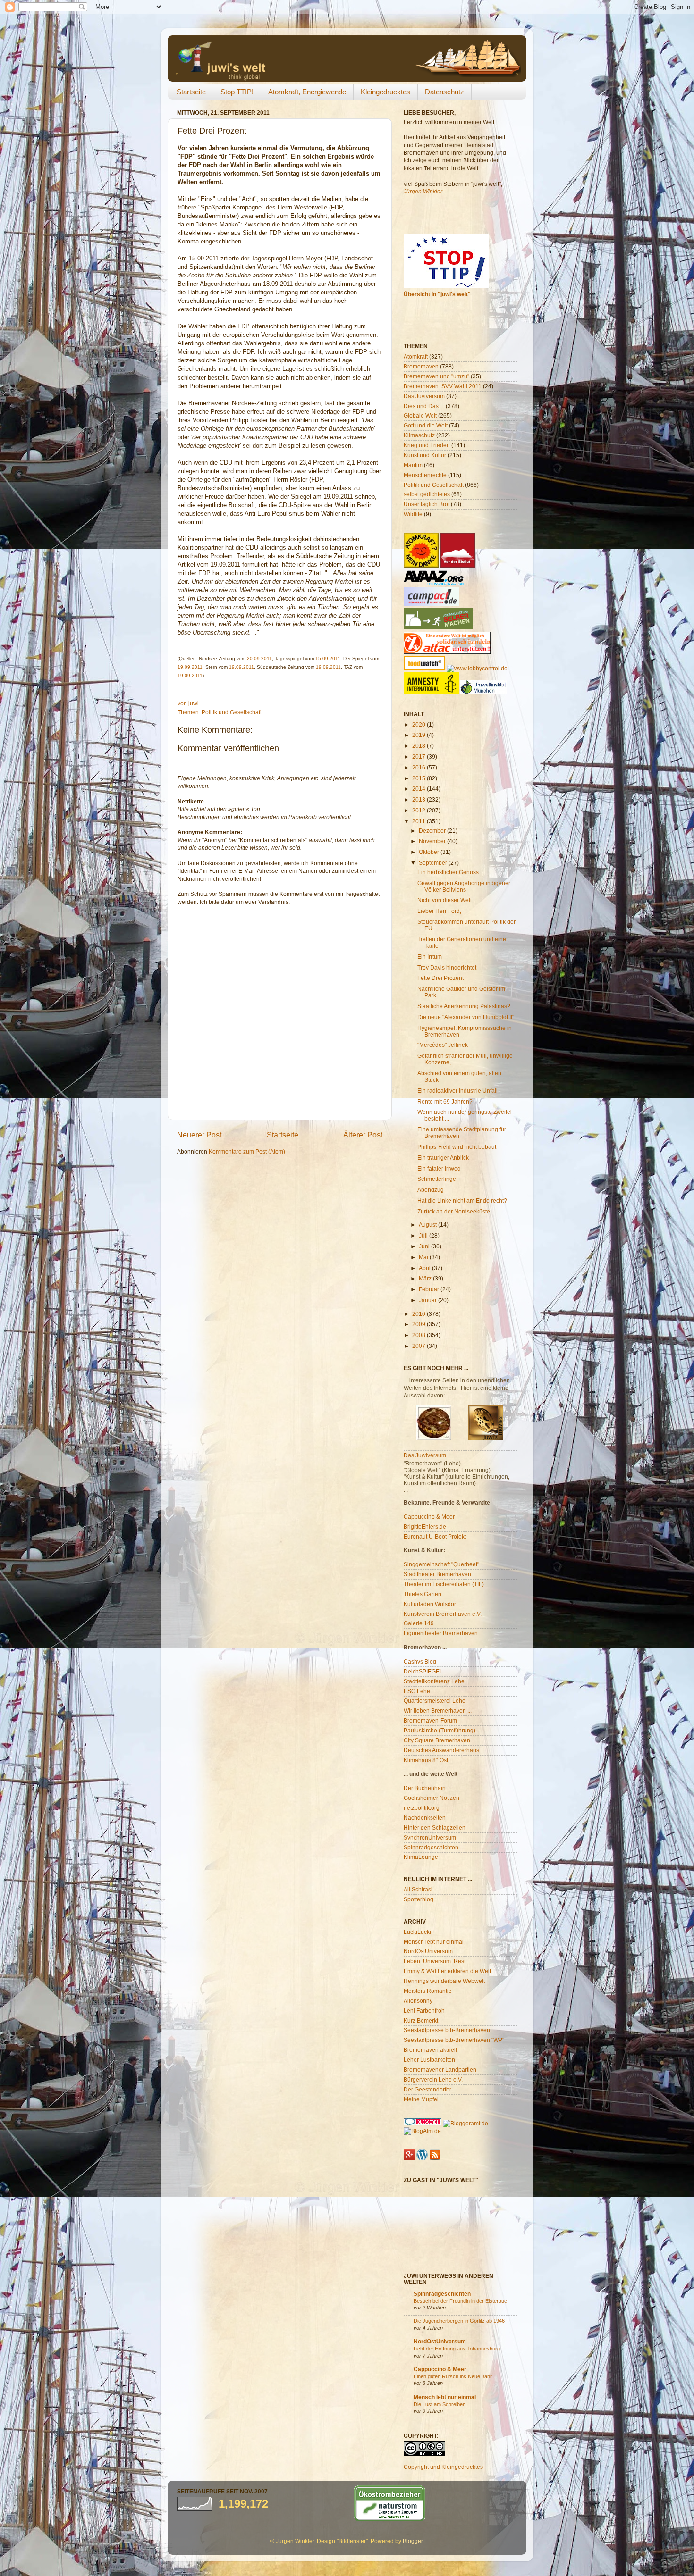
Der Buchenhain (425, 1788)
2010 (419, 1314)
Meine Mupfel (421, 2099)
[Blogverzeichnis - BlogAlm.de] (422, 2131)
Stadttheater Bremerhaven (437, 1574)
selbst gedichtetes (427, 494)
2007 (419, 1346)
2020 (419, 724)
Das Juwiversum (425, 1455)
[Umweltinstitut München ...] (483, 692)
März (426, 1278)
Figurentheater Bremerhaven (441, 1633)
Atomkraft (416, 356)
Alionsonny (418, 2001)
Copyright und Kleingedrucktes (443, 2467)
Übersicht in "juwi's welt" (437, 294)
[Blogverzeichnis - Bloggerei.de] (423, 2123)
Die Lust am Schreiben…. (443, 2404)
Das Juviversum (424, 396)
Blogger (413, 2541)
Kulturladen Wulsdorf (431, 1604)
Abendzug (431, 1190)
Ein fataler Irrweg (439, 1168)
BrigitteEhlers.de (425, 1526)
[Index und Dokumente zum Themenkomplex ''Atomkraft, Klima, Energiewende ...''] (421, 566)
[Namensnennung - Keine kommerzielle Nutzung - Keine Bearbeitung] (424, 2454)
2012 (419, 810)
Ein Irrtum (430, 957)
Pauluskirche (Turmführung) (440, 1730)
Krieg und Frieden (427, 445)
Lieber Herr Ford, (439, 911)
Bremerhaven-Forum (430, 1720)
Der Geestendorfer (427, 2089)
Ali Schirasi (418, 1889)
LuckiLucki (417, 1932)
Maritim (413, 465)
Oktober (430, 852)
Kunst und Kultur (425, 455)
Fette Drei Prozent (440, 978)
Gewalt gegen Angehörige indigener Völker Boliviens (464, 886)
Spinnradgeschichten (431, 1847)
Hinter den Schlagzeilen (435, 1827)
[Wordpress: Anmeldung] (422, 2158)
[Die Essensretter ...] (424, 668)
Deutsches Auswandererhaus (441, 1750)
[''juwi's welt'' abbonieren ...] (435, 2158)
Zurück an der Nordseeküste (454, 1211)
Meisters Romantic (427, 1991)
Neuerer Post (199, 1135)
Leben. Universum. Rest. (435, 1961)
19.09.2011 (190, 667)
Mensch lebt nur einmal (434, 1942)
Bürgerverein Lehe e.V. (433, 2079)
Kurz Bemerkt (421, 2020)
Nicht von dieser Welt (444, 900)
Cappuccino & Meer (429, 1517)
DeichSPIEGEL (423, 1671)
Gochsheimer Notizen (432, 1798)
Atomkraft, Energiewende (307, 92)
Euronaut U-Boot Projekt (435, 1536)
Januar (428, 1300)
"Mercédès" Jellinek (443, 1045)
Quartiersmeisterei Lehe (435, 1701)
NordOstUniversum (428, 1951)
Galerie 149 (419, 1623)
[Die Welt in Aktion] (434, 583)
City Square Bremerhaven (437, 1740)
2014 (419, 789)
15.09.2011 (328, 658)
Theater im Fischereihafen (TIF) (444, 1584)
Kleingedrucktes (385, 92)
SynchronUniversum (430, 1837)
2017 (419, 757)
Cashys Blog (420, 1661)
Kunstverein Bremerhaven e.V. (443, 1614)
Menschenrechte (425, 475)
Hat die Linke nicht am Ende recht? (462, 1200)
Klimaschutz (419, 435)
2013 (419, 799)
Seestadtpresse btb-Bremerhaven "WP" (454, 2040)
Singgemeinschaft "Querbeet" (441, 1564)
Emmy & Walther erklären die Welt (447, 1971)
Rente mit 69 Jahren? (445, 1101)
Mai (424, 1257)
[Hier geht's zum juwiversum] (434, 1438)
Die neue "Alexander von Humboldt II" (466, 1017)
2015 (419, 778)
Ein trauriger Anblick (443, 1158)
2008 (419, 1335)
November (433, 841)
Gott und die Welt (426, 425)
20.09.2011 (259, 658)
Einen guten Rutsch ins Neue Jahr (453, 2376)
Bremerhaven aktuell (430, 2050)
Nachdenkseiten (425, 1818)
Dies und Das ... (424, 406)
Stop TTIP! (237, 92)
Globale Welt (420, 415)
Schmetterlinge (437, 1179)
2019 (419, 735)
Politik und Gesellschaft (232, 712)
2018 (419, 746)
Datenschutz (444, 92)
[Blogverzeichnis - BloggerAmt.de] (465, 2123)
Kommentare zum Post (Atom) (247, 1151)
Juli (424, 1235)
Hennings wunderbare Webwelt (444, 1981)
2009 (419, 1324)
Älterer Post (363, 1135)
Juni (425, 1246)
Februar (430, 1289)
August (428, 1225)
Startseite (191, 92)
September (434, 863)
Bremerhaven (421, 366)
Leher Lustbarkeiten (429, 2060)
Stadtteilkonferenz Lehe (434, 1681)
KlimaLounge (421, 1857)
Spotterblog (419, 1899)
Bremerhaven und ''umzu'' (436, 376)
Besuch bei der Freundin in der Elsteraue (460, 2301)
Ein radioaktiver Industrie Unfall (457, 1091)
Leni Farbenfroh (424, 2011)
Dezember (433, 831)
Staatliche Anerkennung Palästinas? (464, 1006)
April (425, 1268)
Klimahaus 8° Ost (426, 1760)
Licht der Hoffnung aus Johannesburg (457, 2349)
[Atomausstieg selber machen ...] (438, 627)
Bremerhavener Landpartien (440, 2070)
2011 (419, 821)
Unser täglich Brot (427, 504)
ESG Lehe (417, 1691)
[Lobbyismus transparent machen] (477, 668)
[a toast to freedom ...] (431, 692)
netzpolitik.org (422, 1808)
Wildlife (413, 514)
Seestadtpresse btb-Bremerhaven (447, 2030)
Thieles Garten (423, 1594)
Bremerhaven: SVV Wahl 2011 (443, 386)
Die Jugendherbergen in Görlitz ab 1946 (459, 2321)
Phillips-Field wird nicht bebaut (457, 1147)
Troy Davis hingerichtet (447, 967)
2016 (419, 767)
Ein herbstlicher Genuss (448, 872)
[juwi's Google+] (409, 2158)
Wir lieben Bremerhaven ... (438, 1710)
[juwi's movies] (486, 1438)
